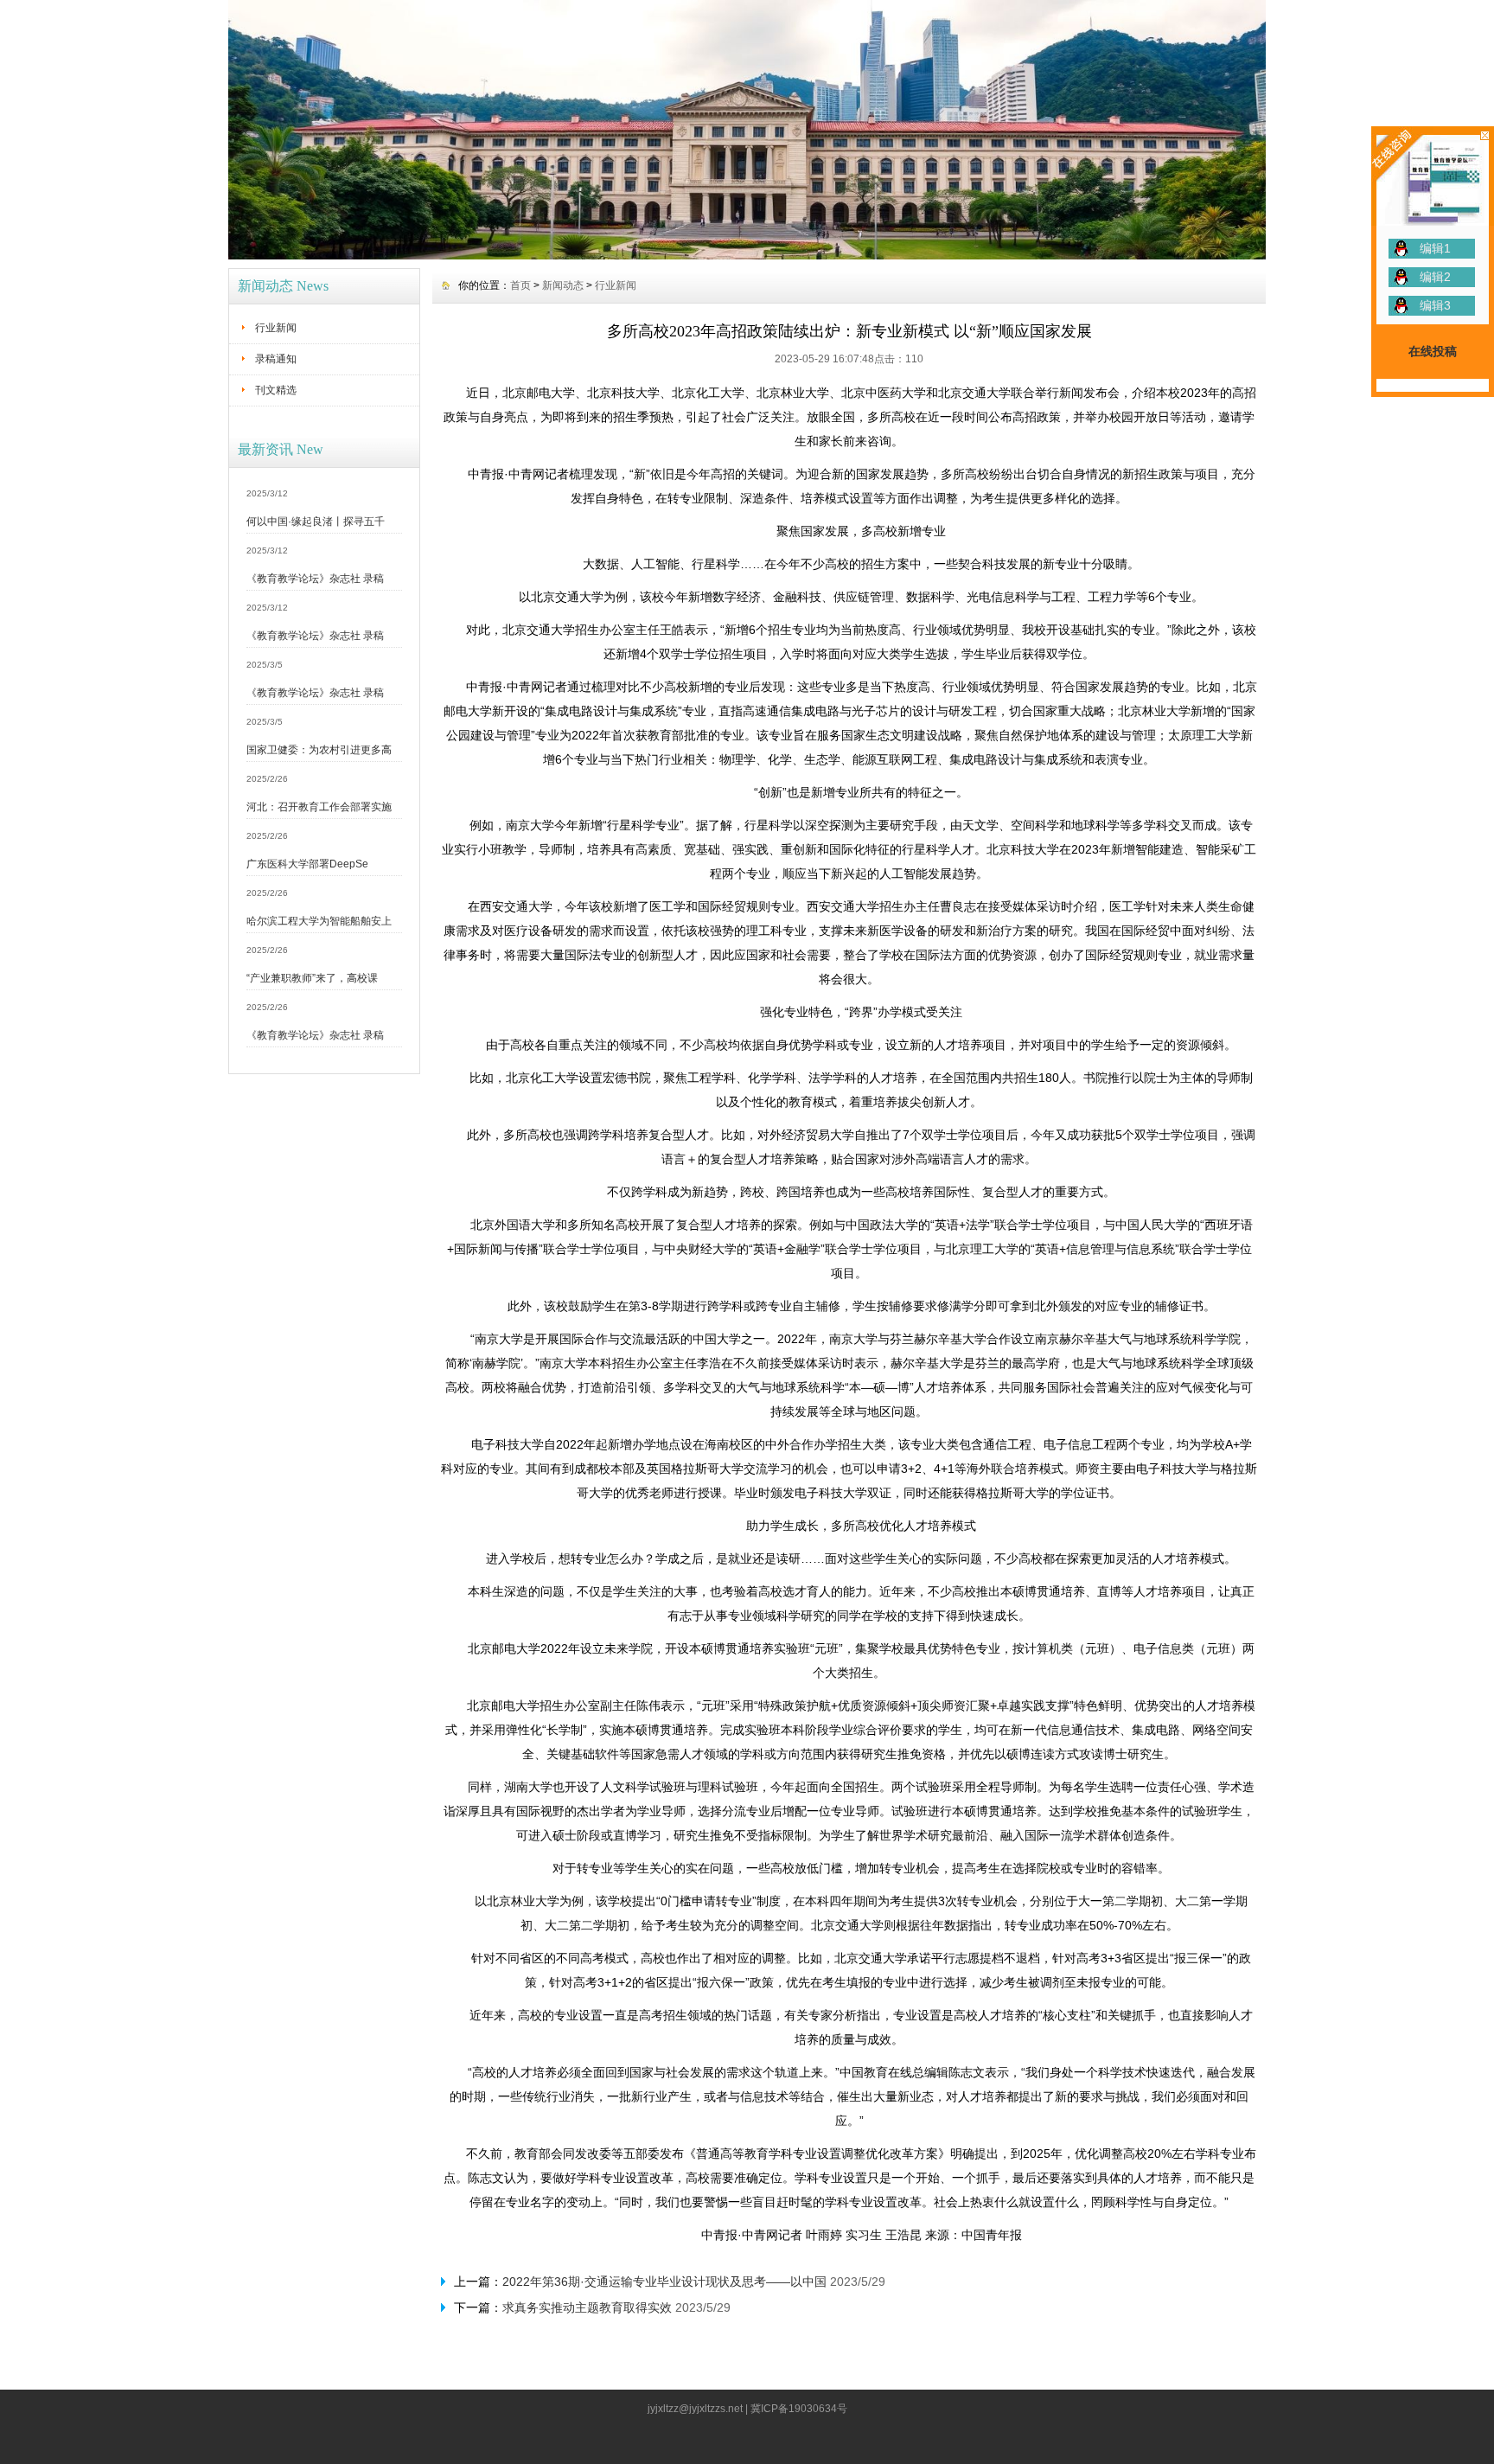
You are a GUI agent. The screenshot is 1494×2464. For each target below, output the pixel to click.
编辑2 (1435, 277)
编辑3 (1435, 305)
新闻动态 (563, 285)
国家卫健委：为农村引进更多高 (319, 750)
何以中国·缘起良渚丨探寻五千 (316, 522)
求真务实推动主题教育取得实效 (587, 2307)
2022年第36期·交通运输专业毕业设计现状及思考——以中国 (664, 2282)
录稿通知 (276, 359)
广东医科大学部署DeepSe (307, 864)
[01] (747, 255)
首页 (520, 285)
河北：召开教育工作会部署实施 (319, 807)
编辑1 (1435, 248)
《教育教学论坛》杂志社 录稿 (315, 579)
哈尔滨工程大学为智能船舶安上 (319, 921)
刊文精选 (276, 390)
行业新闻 (276, 328)
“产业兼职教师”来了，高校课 (312, 978)
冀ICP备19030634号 (799, 2409)
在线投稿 (1433, 351)
